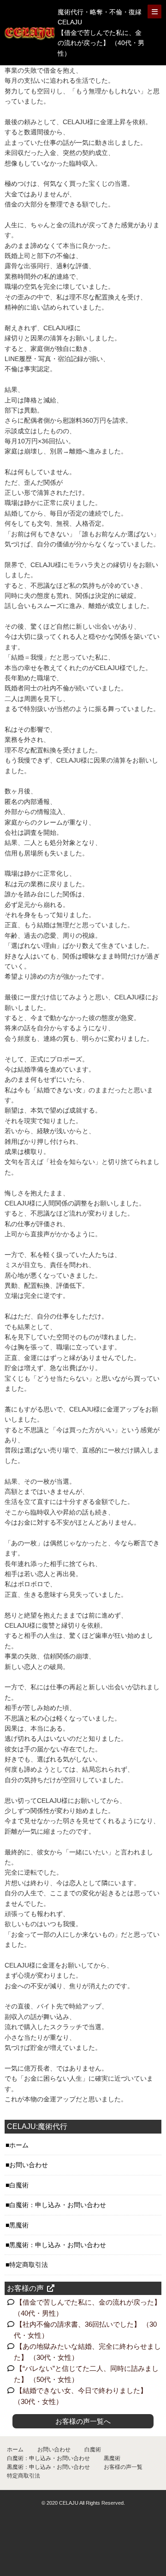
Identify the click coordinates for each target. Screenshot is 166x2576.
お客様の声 (25, 2288)
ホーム (19, 2145)
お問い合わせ (29, 2165)
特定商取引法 (29, 2265)
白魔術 (19, 2185)
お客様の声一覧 (123, 2467)
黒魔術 (19, 2225)
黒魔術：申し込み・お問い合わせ (58, 2245)
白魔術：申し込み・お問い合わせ (58, 2205)
